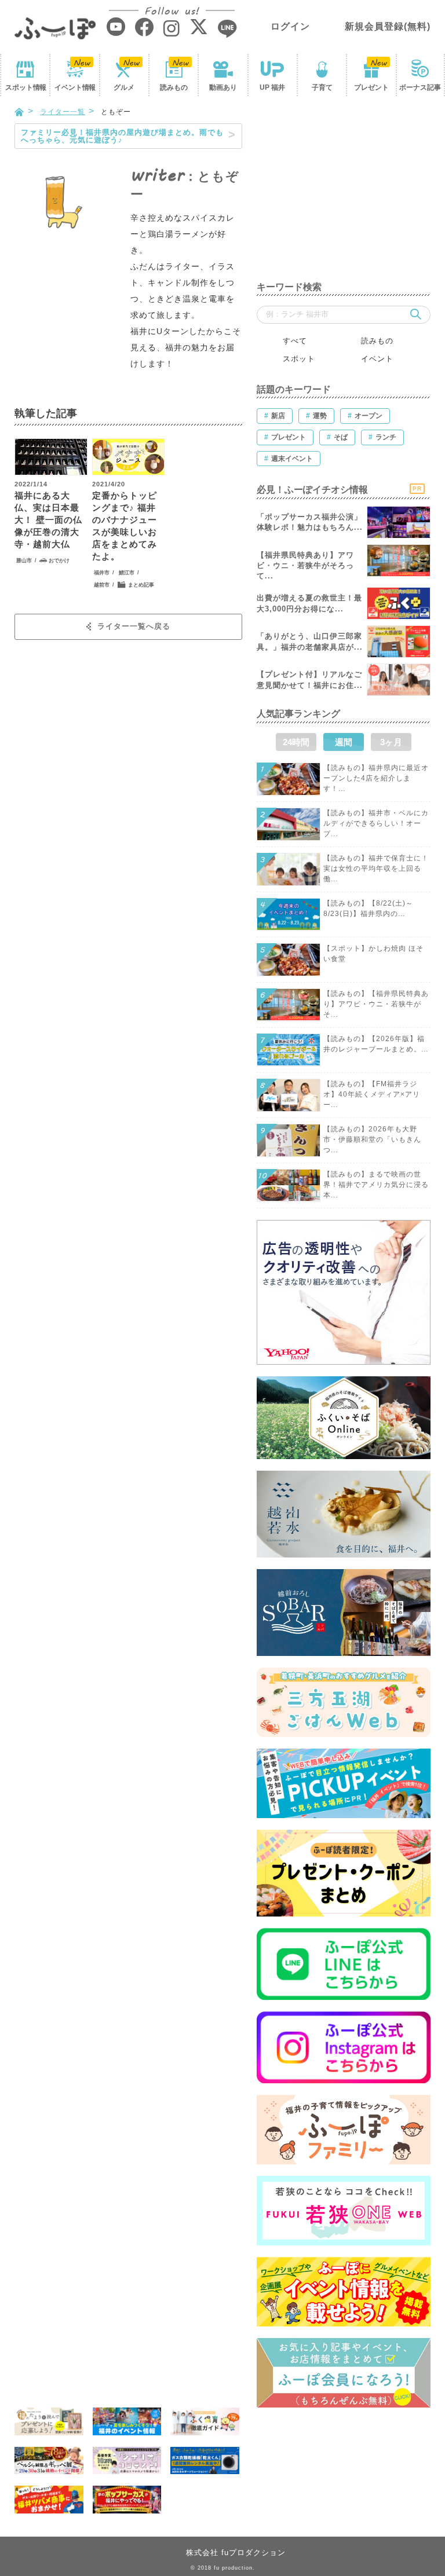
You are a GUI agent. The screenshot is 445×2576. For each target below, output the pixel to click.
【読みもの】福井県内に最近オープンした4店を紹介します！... (376, 778)
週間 (344, 742)
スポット (25, 87)
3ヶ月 (391, 742)
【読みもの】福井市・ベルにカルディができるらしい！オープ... (376, 823)
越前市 (102, 585)
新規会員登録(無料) (388, 26)
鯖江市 (127, 573)
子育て (322, 87)
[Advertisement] (344, 196)
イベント (75, 87)
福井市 (102, 573)
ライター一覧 (63, 112)
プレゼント (371, 87)
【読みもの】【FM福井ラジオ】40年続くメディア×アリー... (372, 1094)
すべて (295, 341)
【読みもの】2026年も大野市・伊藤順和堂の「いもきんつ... (372, 1139)
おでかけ (59, 560)
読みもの (174, 87)
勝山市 (24, 560)
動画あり (223, 87)
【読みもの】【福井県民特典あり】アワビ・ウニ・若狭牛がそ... (376, 1004)
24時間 (296, 742)
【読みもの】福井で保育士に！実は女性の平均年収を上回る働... (376, 869)
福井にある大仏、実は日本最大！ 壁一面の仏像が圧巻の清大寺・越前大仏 (48, 520)
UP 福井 (272, 87)
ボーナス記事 (420, 87)
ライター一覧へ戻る (134, 626)
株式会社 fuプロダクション (236, 2553)
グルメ (124, 87)
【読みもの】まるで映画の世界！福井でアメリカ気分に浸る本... (376, 1185)
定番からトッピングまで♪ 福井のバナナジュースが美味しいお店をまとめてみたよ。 (125, 526)
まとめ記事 (141, 585)
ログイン (290, 26)
